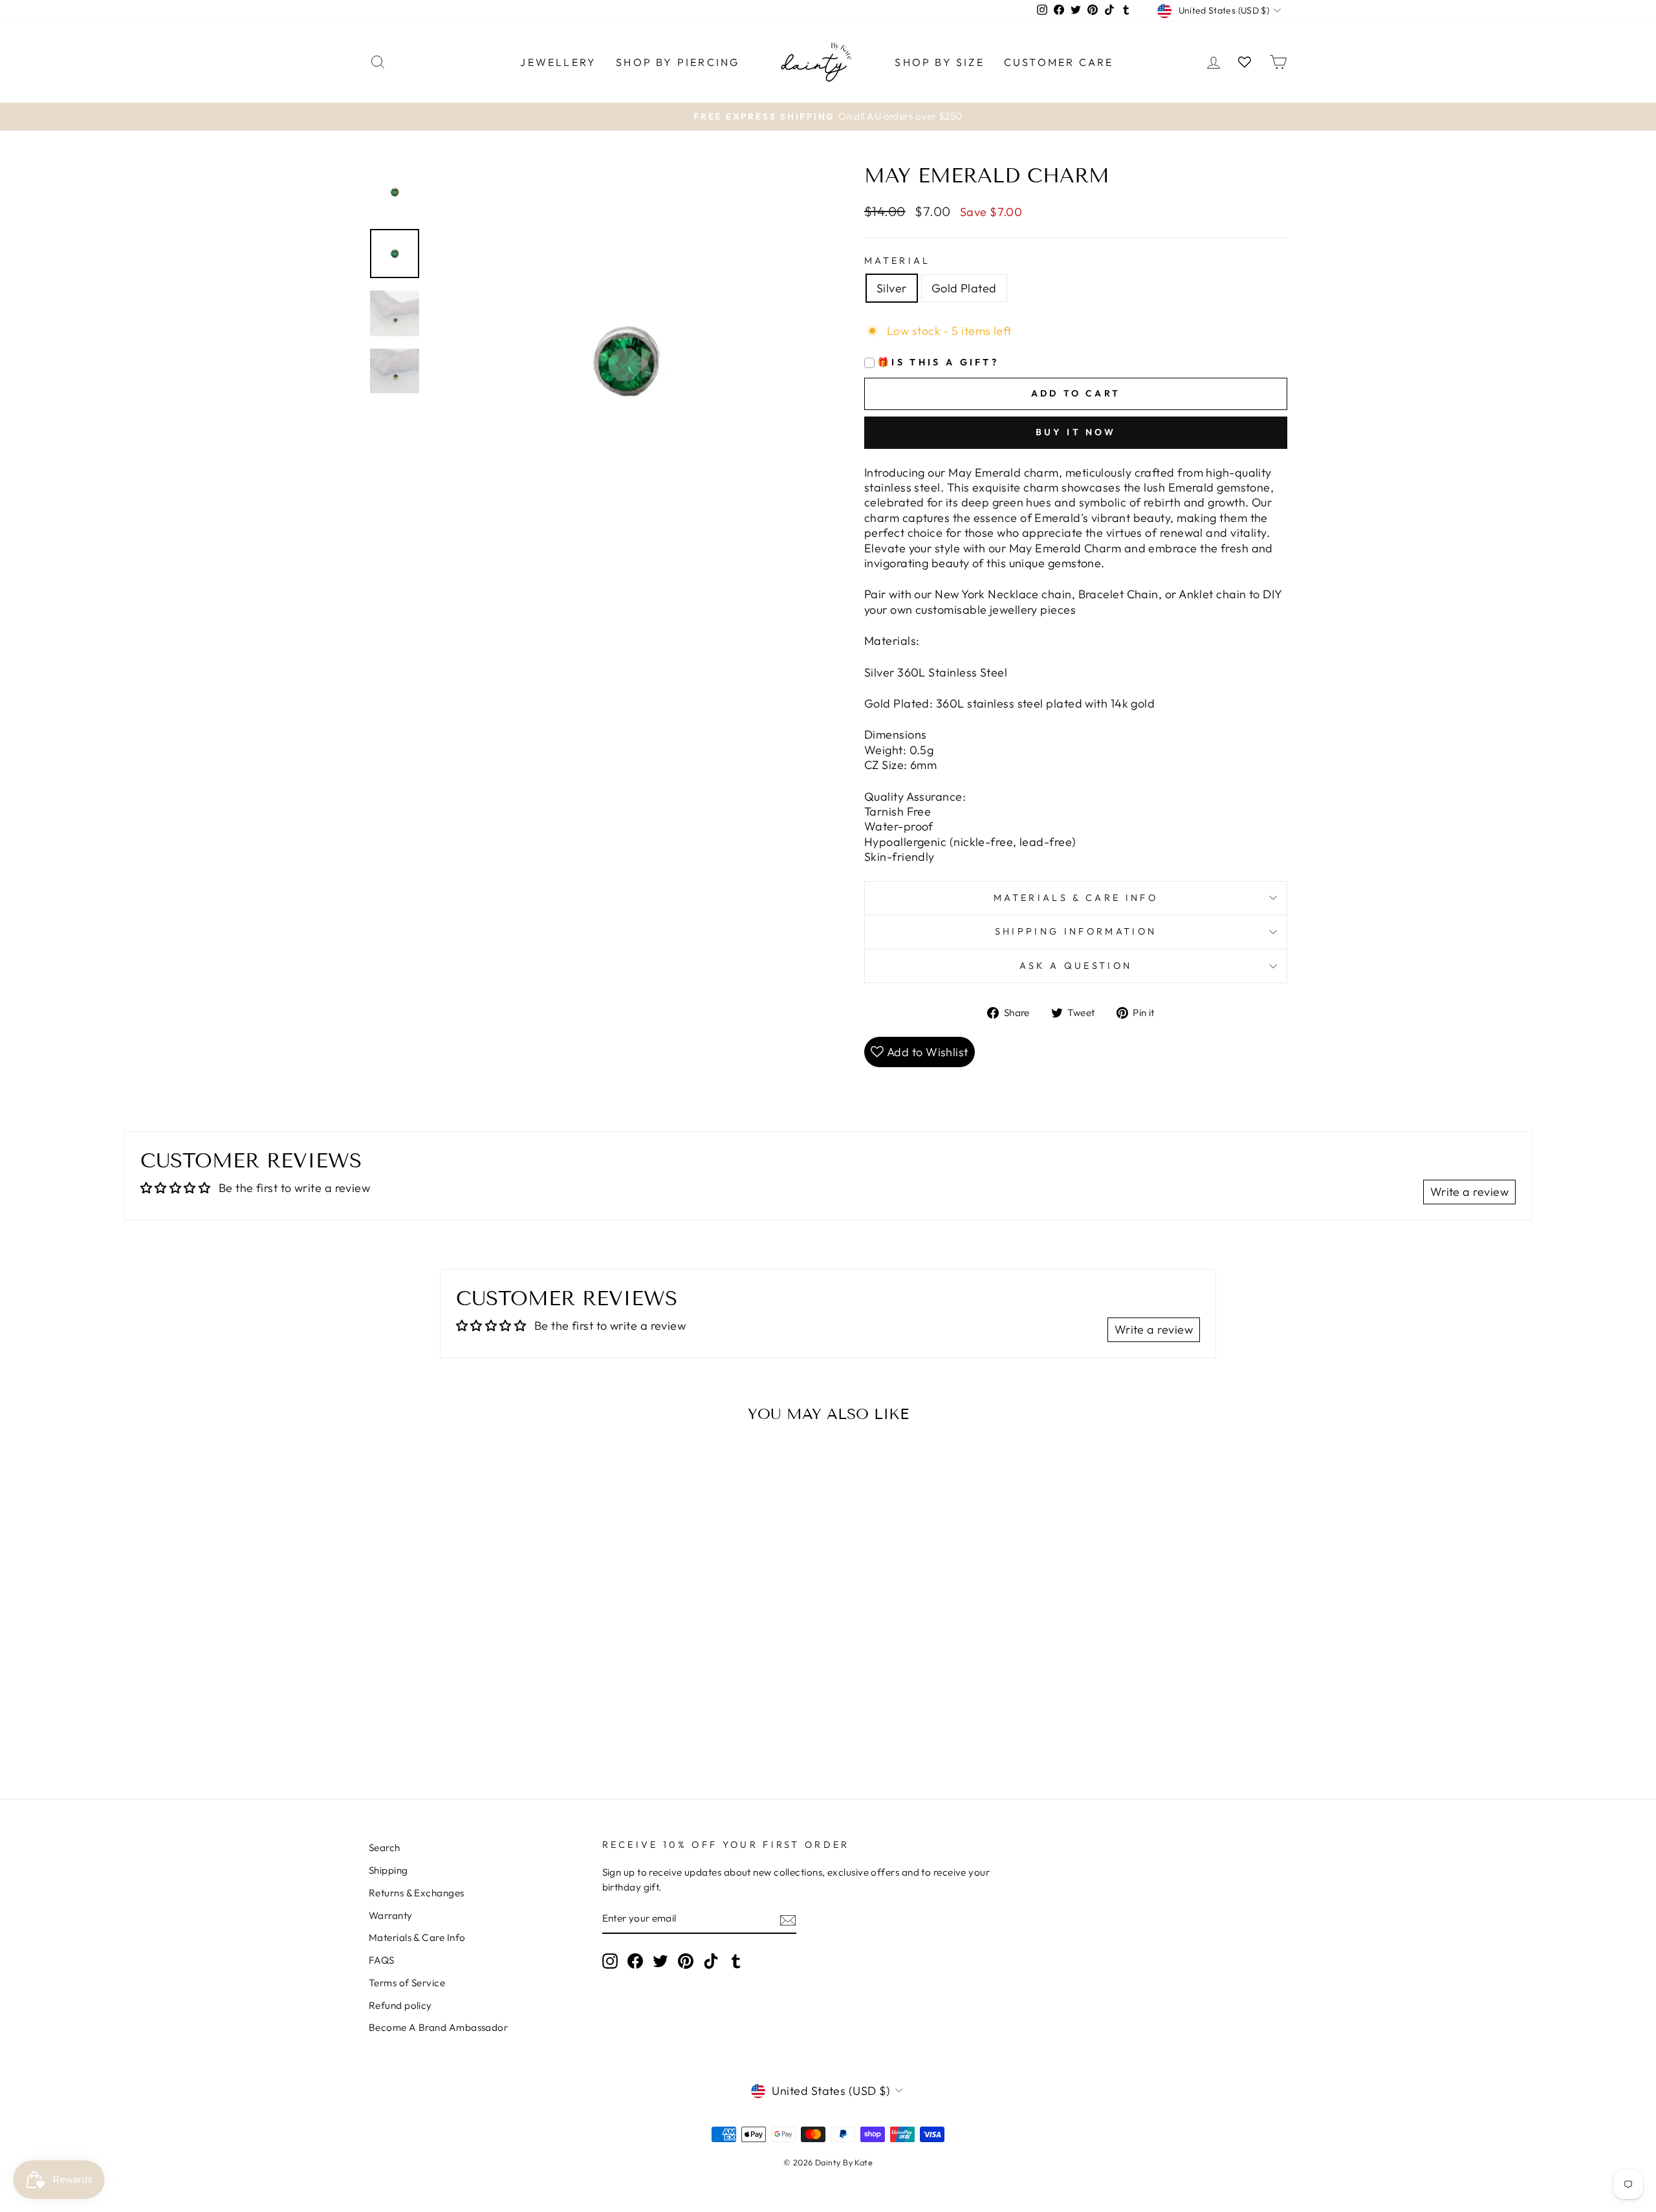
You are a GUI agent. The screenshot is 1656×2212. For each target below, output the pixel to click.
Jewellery (558, 62)
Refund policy (400, 2005)
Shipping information (1076, 931)
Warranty (391, 1915)
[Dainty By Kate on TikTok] (711, 1961)
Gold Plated (964, 288)
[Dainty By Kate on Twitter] (660, 1961)
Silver (892, 288)
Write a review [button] (1469, 1192)
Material (898, 261)
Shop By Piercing (678, 62)
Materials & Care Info (417, 1937)
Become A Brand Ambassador (438, 2027)
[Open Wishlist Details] (1245, 62)
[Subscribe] (788, 1919)
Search (385, 1848)
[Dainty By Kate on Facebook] (635, 1961)
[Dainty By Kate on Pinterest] (686, 1961)
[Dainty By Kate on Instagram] (610, 1961)
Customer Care (1059, 62)
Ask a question (1076, 966)
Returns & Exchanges (417, 1893)
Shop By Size (939, 62)
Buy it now (1076, 432)
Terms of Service (407, 1983)
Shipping (388, 1870)
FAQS (382, 1960)
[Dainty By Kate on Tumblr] (736, 1961)
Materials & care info (1076, 898)
